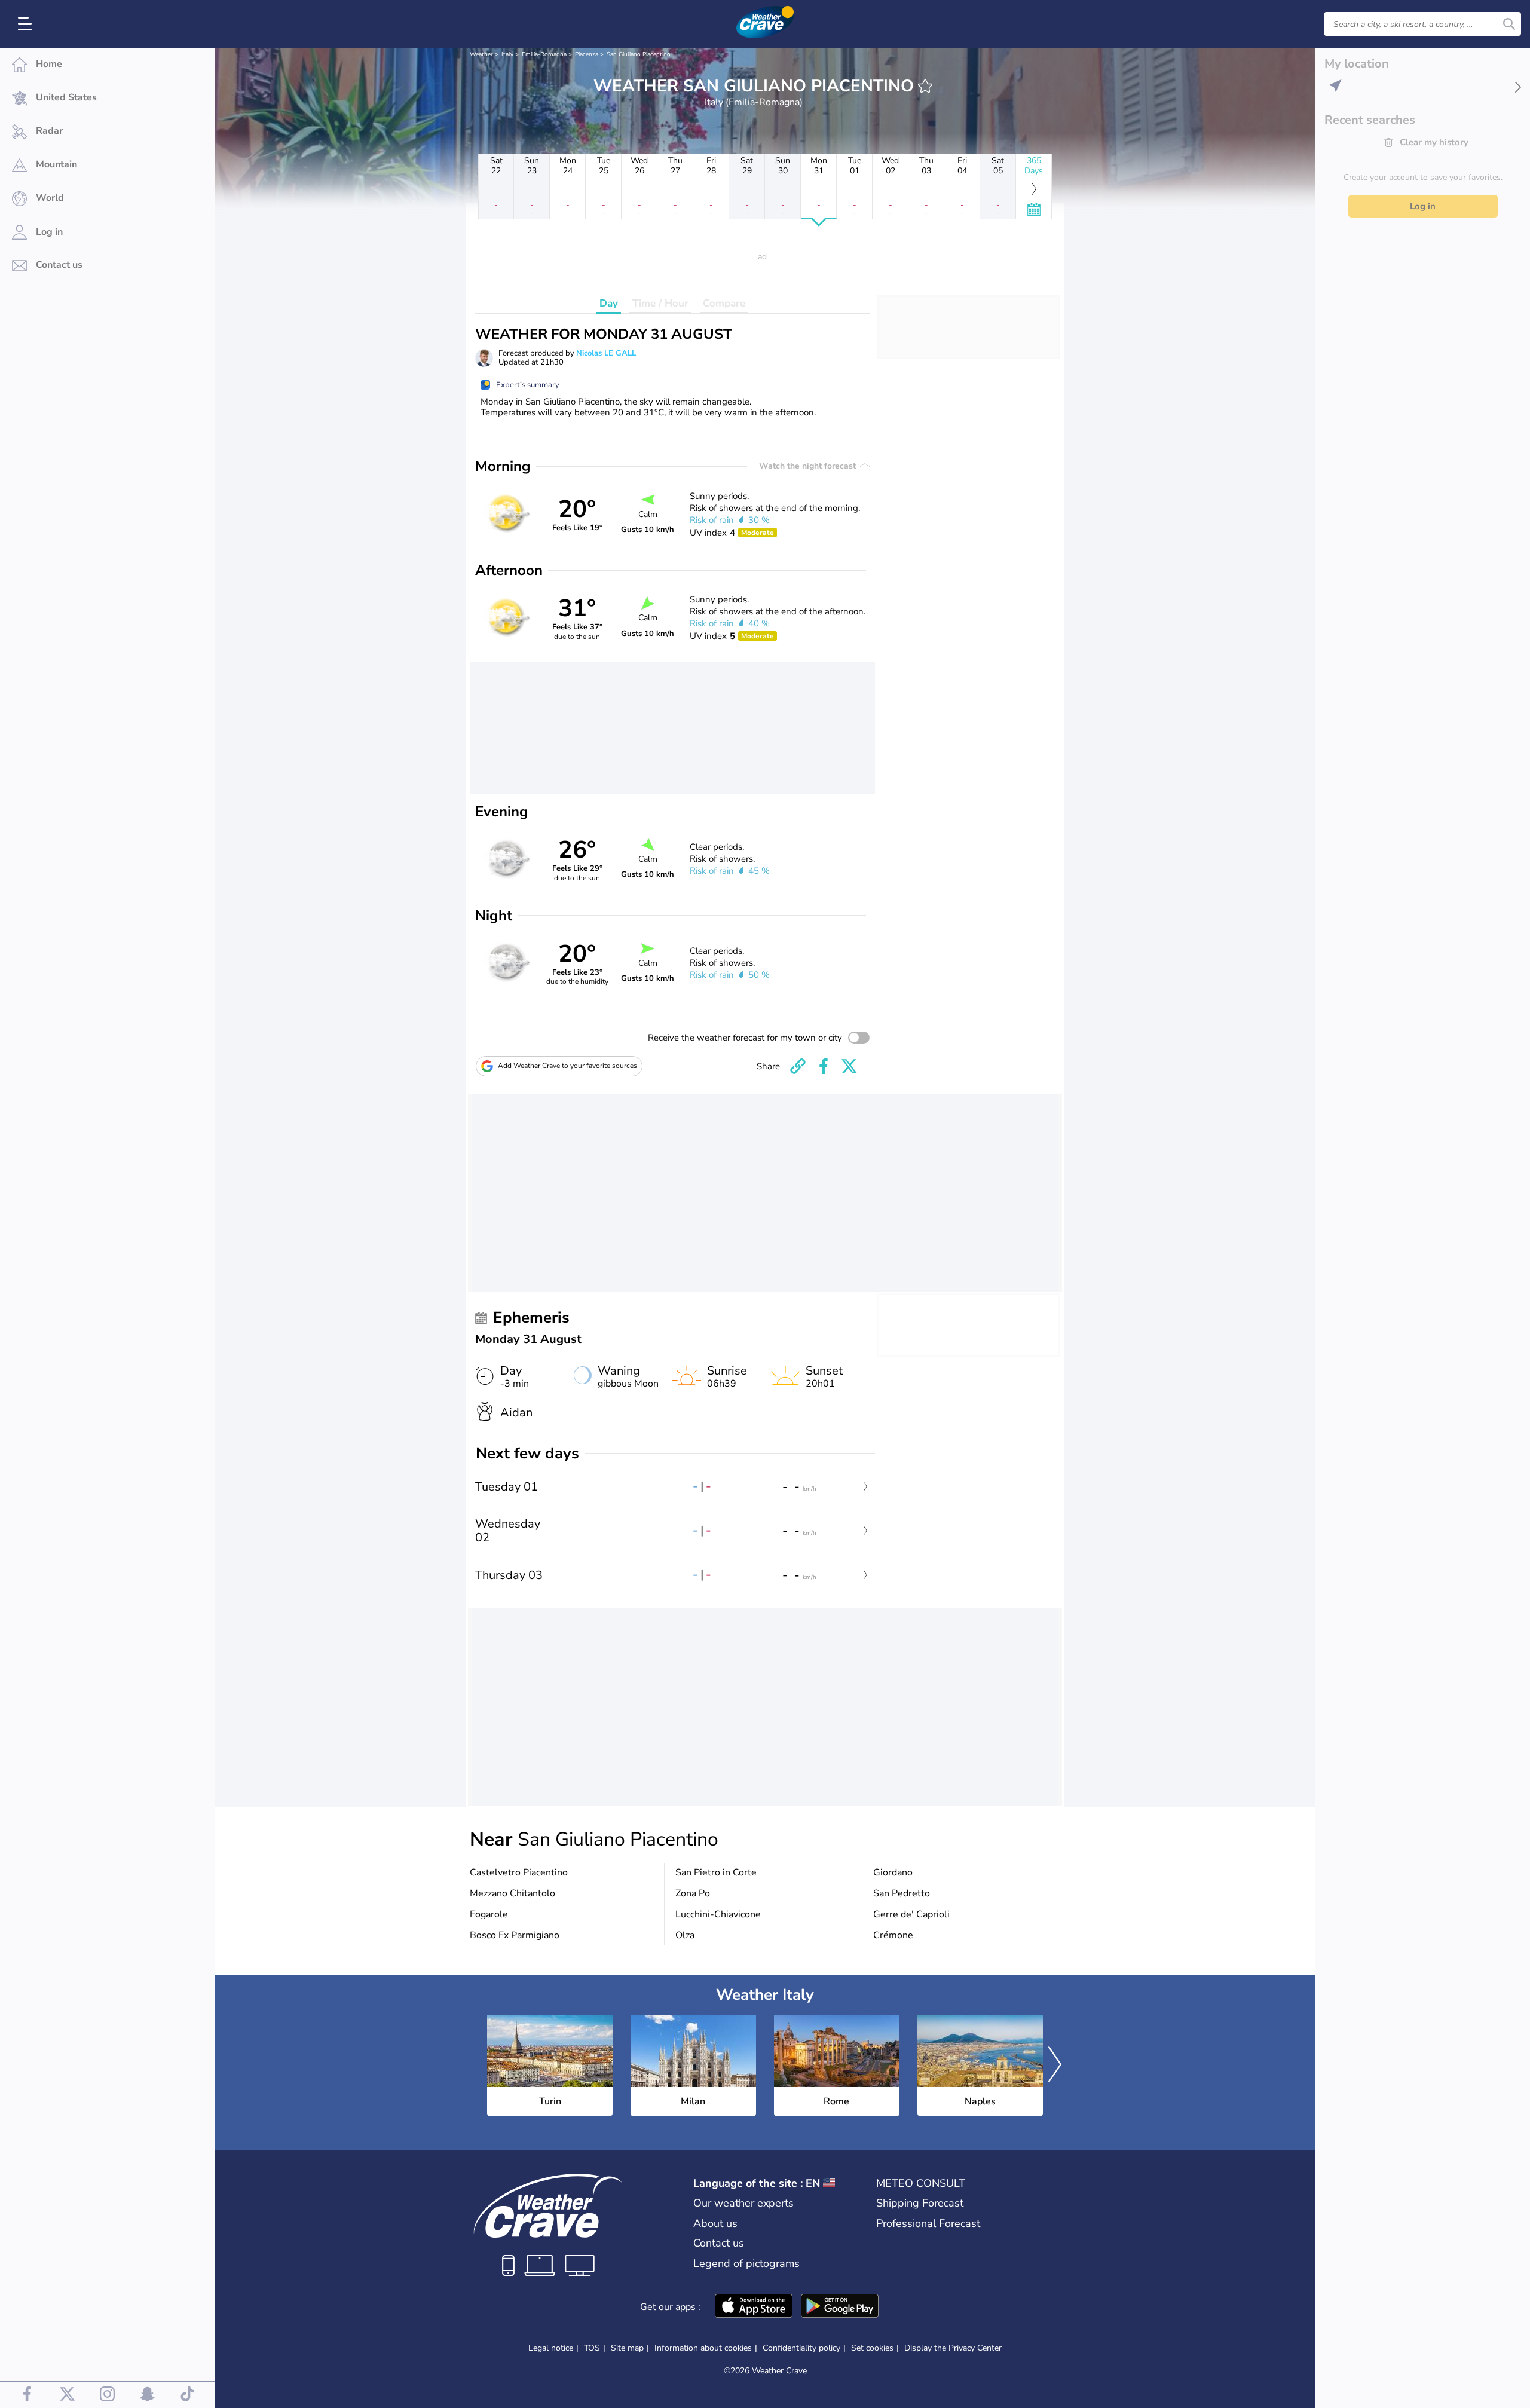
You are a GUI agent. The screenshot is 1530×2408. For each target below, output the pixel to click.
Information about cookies (703, 2348)
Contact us (719, 2243)
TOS (592, 2348)
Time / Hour (660, 303)
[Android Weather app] (840, 2307)
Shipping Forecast (920, 2203)
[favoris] (925, 86)
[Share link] (798, 1066)
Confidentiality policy (801, 2348)
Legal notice (551, 2348)
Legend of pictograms (746, 2263)
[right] (1055, 2066)
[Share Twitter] (849, 1066)
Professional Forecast (928, 2223)
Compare (724, 303)
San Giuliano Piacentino (639, 54)
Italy (507, 54)
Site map (627, 2348)
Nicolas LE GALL (606, 353)
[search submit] (1509, 24)
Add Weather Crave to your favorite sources (567, 1066)
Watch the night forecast (809, 466)
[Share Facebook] (824, 1066)
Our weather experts (743, 2203)
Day (609, 303)
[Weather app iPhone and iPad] (754, 2307)
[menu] (27, 24)
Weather (481, 54)
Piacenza (587, 54)
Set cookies (872, 2348)
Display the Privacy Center (953, 2348)
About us (715, 2223)
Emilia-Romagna (544, 54)
